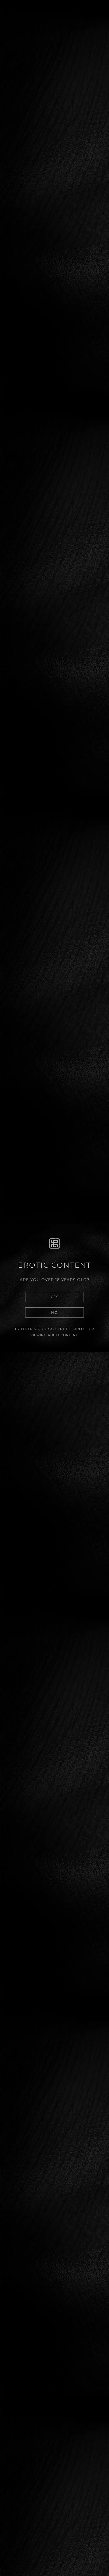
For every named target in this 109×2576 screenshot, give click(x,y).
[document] (54, 1288)
